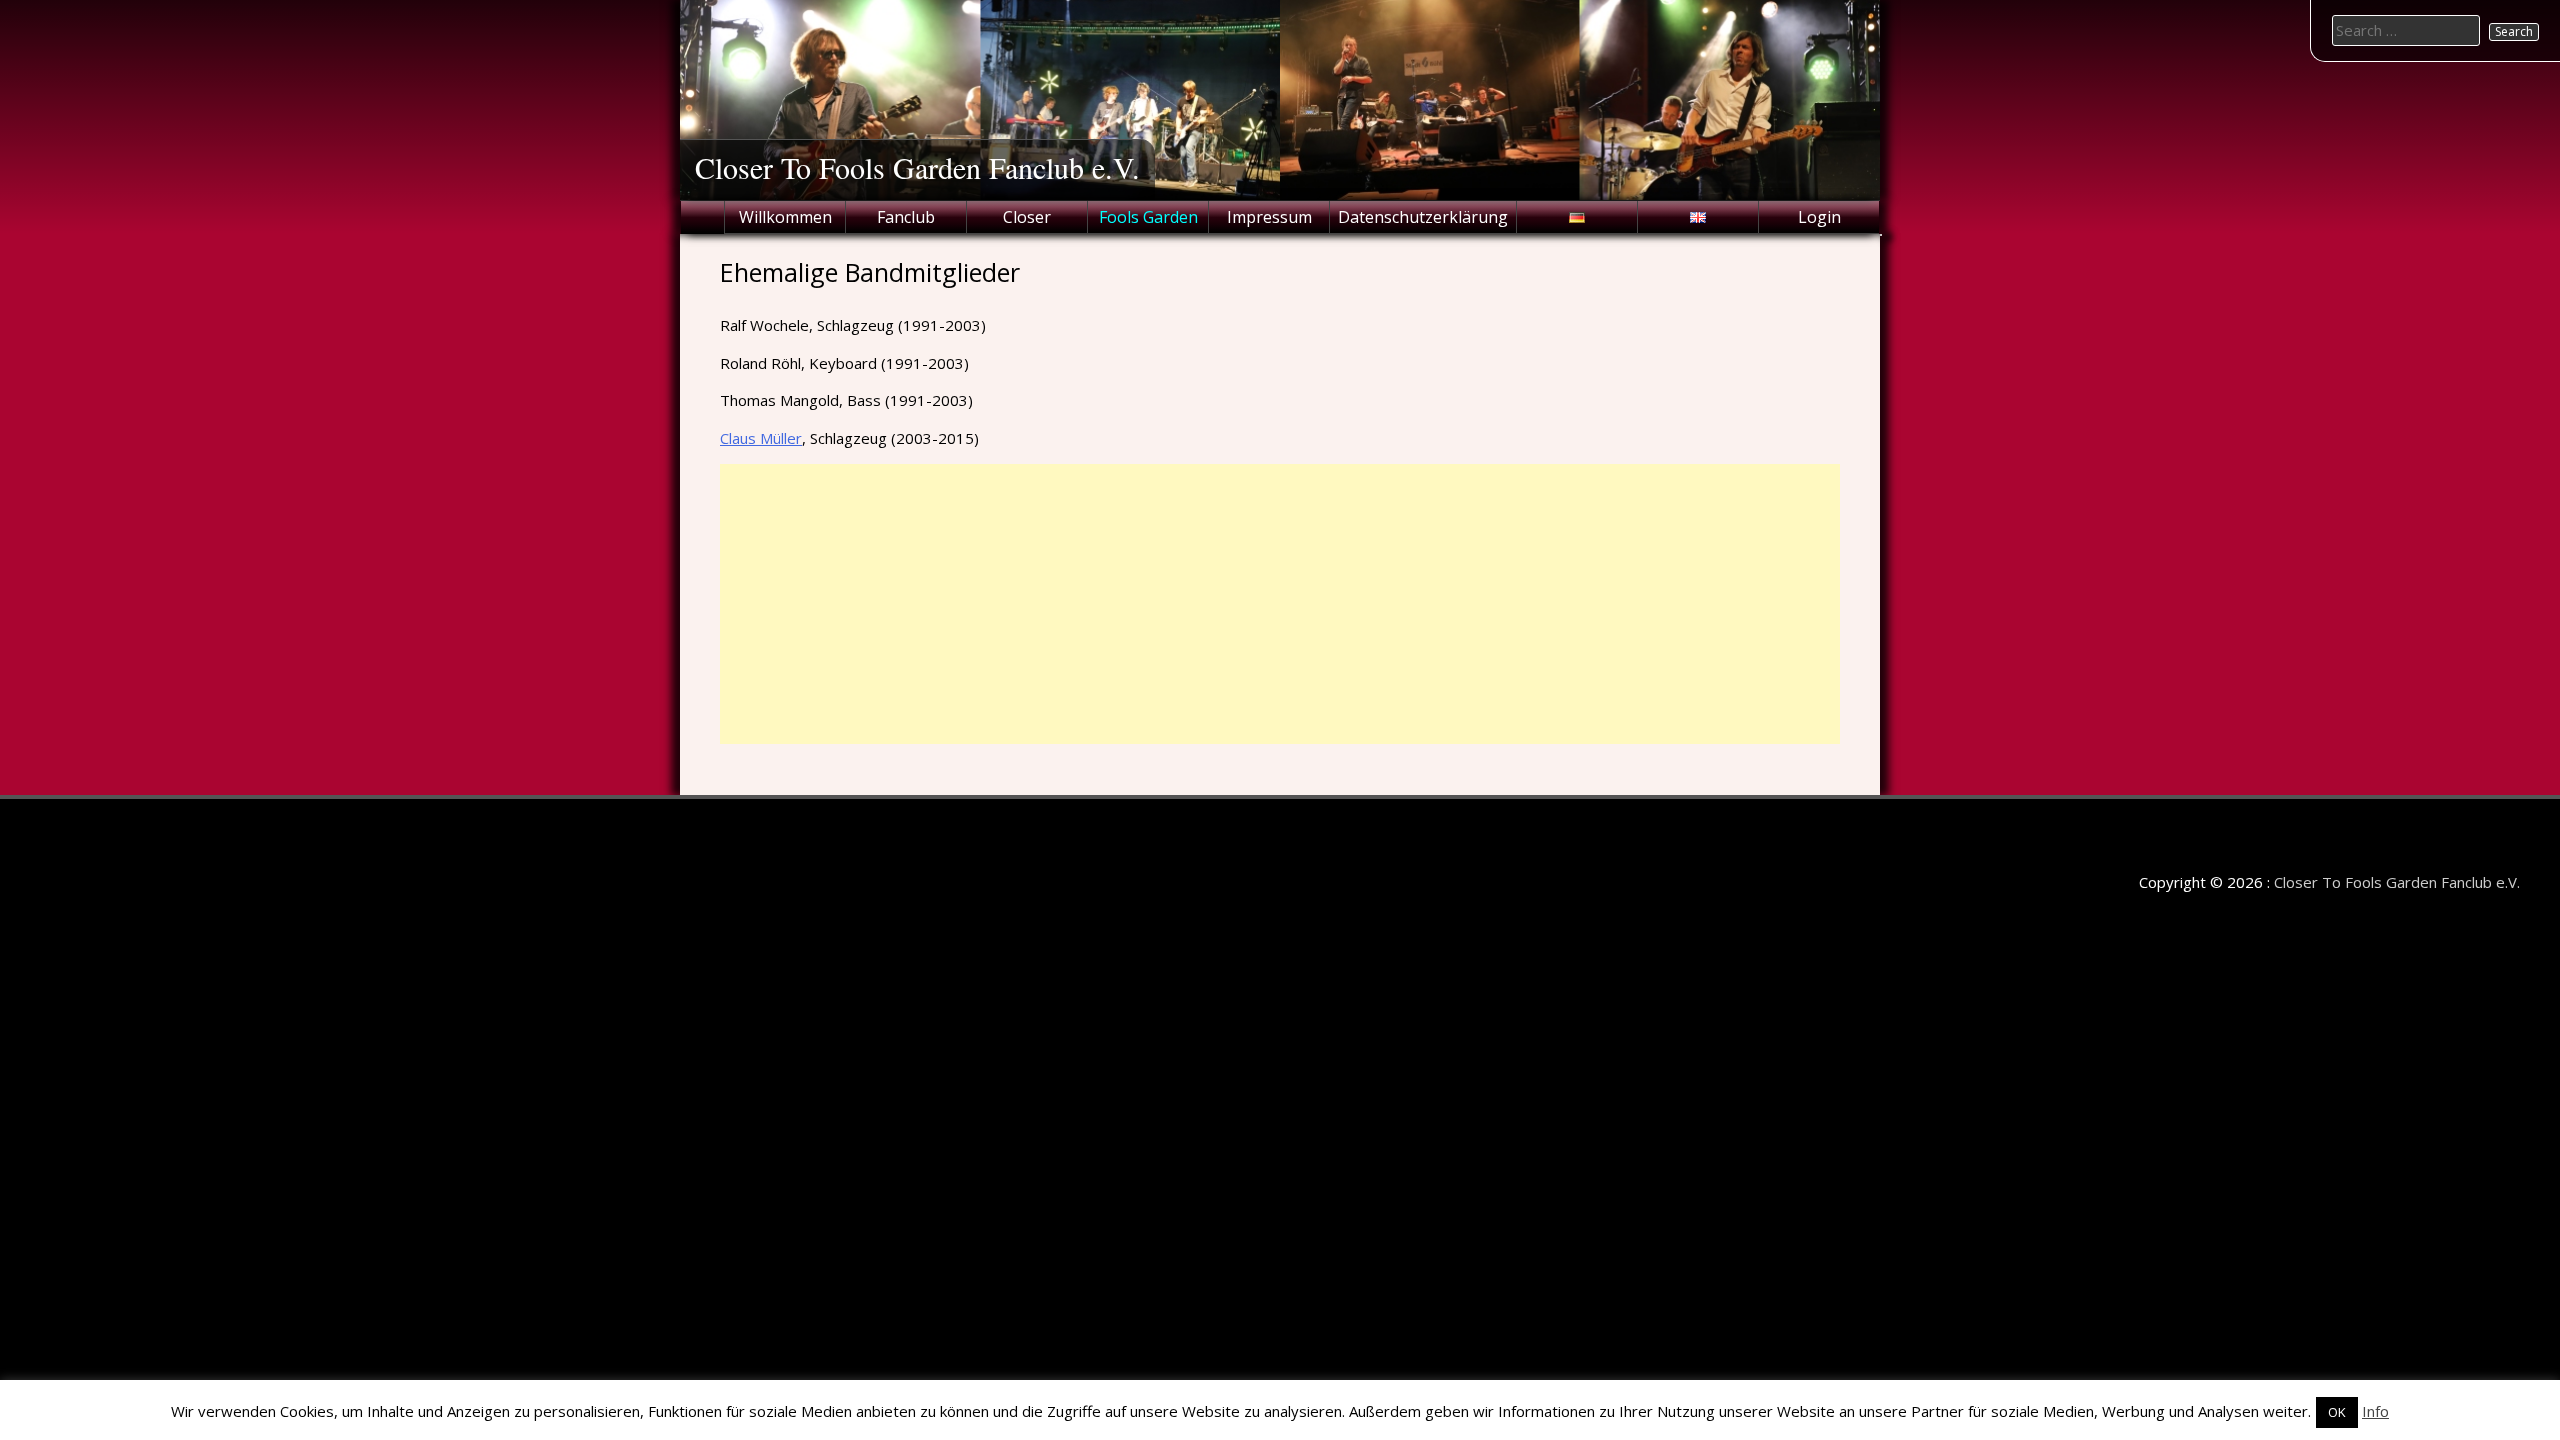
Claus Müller (761, 438)
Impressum (1269, 217)
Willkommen (785, 217)
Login (1819, 217)
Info (2375, 1411)
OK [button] (2337, 1412)
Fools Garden (1148, 217)
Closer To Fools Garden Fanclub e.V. (917, 167)
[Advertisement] (1280, 604)
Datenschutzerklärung (1423, 217)
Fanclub (906, 217)
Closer (1027, 217)
